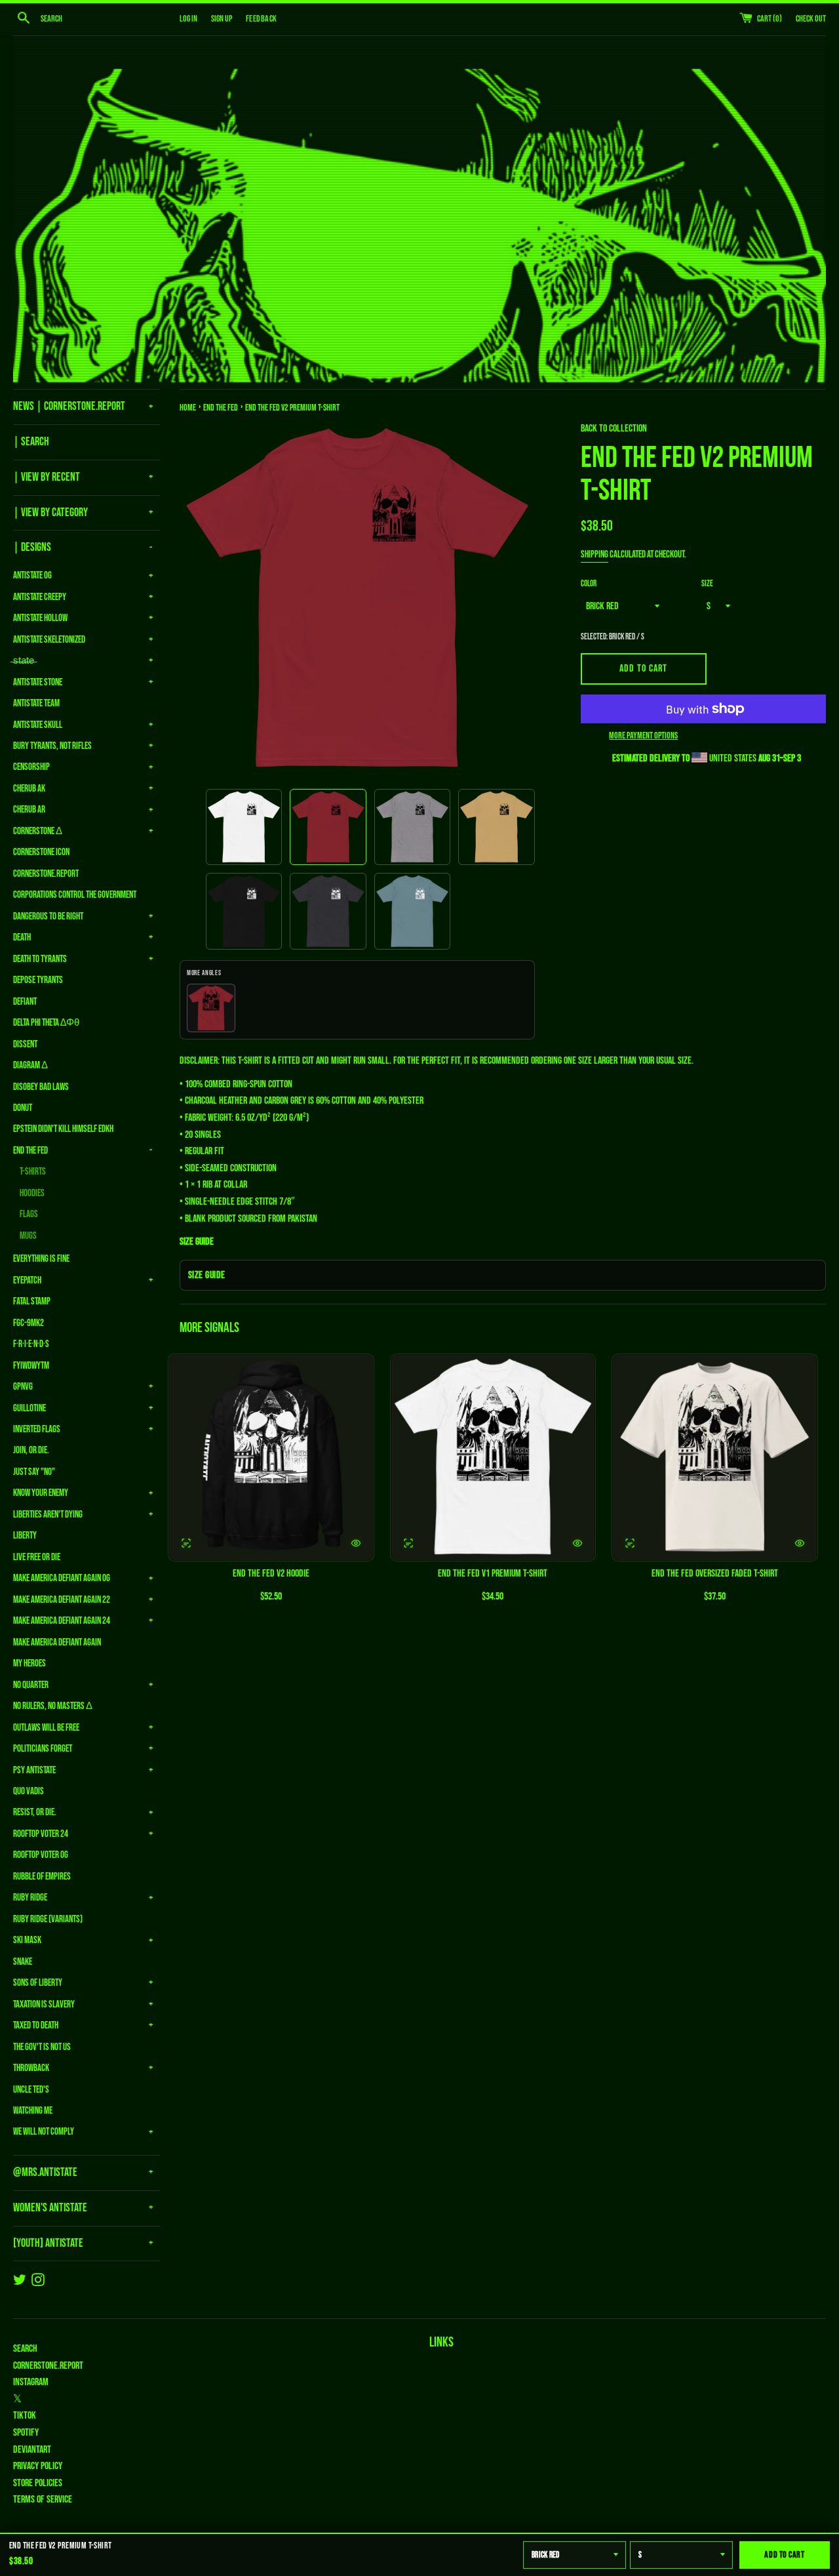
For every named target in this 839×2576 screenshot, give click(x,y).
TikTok (25, 2416)
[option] (244, 827)
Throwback (31, 2068)
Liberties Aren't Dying (48, 1515)
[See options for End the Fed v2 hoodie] (186, 1543)
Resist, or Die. (35, 1812)
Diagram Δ (30, 1065)
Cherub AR (29, 810)
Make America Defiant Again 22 (62, 1600)
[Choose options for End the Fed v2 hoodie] (356, 1543)
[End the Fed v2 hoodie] (271, 1458)
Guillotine (29, 1408)
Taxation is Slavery (44, 2004)
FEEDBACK (261, 19)
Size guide (207, 1275)
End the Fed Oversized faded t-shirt (715, 1574)
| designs (32, 547)
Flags (29, 1214)
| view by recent (47, 477)
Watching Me (33, 2111)
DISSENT (25, 1044)
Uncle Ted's (31, 2090)
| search (31, 442)
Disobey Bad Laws (41, 1087)
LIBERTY (25, 1536)
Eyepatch (27, 1280)
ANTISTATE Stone (38, 682)
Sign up (222, 19)
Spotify (26, 2433)
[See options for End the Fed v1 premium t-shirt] (408, 1543)
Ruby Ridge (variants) (48, 1919)
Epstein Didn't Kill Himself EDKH (63, 1129)
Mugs (28, 1236)
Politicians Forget (43, 1749)
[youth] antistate (48, 2243)
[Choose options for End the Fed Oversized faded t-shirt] (800, 1543)
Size (707, 584)
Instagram (31, 2382)
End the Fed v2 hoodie (271, 1574)
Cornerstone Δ (38, 831)
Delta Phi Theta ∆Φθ (46, 1023)
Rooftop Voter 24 (41, 1834)
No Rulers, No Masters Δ (53, 1706)
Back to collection (614, 429)
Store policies (38, 2483)
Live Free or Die (37, 1557)
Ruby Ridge (30, 1898)
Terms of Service (43, 2500)
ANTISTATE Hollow (40, 618)
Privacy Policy (38, 2466)
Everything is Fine (41, 1259)
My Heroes (29, 1663)
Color (589, 584)
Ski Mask (27, 1940)
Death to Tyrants (40, 959)
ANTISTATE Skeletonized (49, 640)
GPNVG (23, 1387)
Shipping (595, 554)
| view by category (50, 513)
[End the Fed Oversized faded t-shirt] (715, 1458)
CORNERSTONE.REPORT (46, 874)
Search (25, 2349)
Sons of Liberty (38, 1983)
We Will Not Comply (44, 2132)
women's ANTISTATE (50, 2208)
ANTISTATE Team (36, 703)
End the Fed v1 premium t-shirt (493, 1574)
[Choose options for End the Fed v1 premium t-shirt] (577, 1543)
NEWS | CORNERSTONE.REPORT (69, 406)
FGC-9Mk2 (29, 1323)
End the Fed (30, 1151)
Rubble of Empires (42, 1877)
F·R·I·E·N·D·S (31, 1344)
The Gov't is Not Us (42, 2047)
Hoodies (32, 1193)
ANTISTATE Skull (38, 725)
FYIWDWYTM (31, 1366)
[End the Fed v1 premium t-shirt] (493, 1458)
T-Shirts (33, 1172)
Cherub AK (29, 789)
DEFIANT (25, 1002)
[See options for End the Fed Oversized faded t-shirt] (630, 1543)
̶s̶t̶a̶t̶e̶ (24, 661)
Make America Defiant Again (57, 1642)
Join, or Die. (31, 1450)
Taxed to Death (36, 2025)
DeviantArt (32, 2450)
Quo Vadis (29, 1791)
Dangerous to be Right (48, 916)
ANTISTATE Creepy (40, 597)
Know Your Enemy (41, 1493)
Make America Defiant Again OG (62, 1578)
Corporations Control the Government (75, 895)
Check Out (811, 19)
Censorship (31, 767)
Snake (23, 1962)
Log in (188, 19)
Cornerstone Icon (41, 852)
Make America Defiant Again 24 (62, 1621)
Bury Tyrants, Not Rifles (52, 746)
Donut (23, 1108)
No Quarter (31, 1685)
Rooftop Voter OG (41, 1855)
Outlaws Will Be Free (46, 1728)
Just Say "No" (34, 1472)
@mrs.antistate (45, 2172)
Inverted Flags (37, 1429)
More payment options (643, 735)
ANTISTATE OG (32, 575)
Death (22, 937)
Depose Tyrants (38, 980)
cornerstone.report (48, 2366)
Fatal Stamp (32, 1301)
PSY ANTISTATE (34, 1770)
